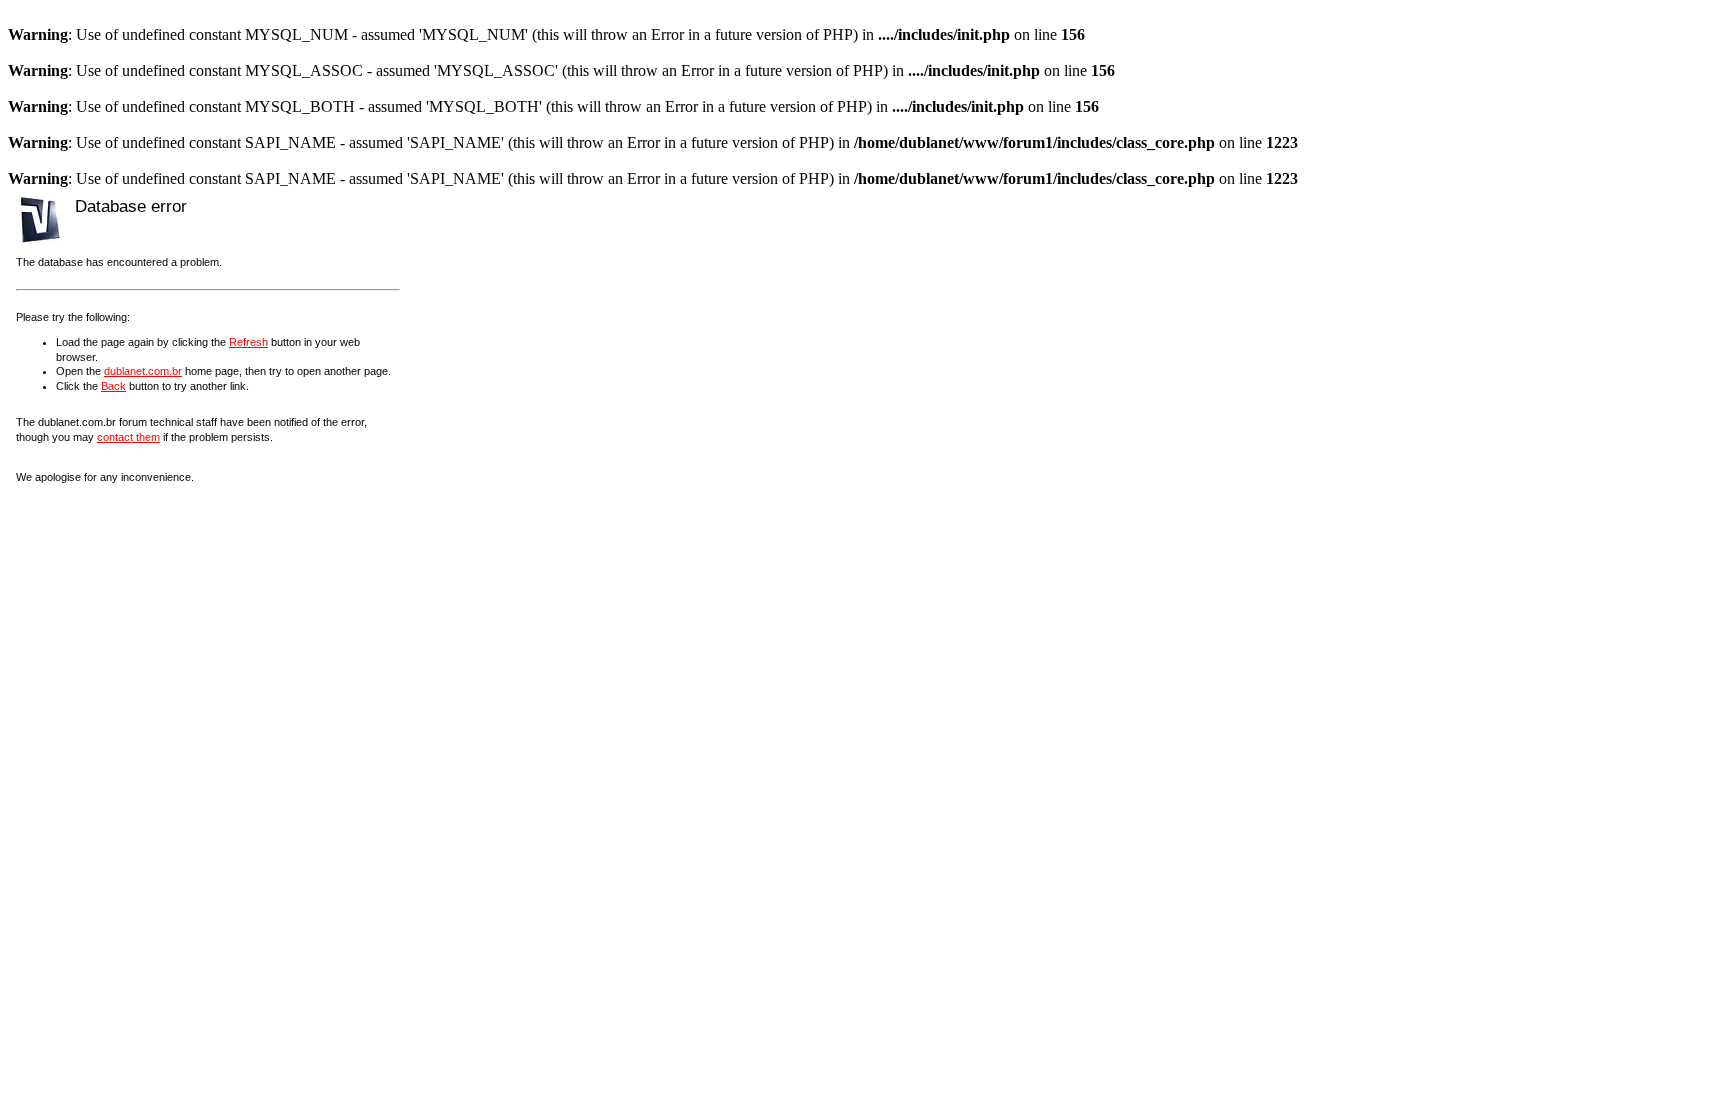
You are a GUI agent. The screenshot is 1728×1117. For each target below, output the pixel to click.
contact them (128, 437)
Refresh (248, 342)
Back (113, 386)
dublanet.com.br (143, 371)
